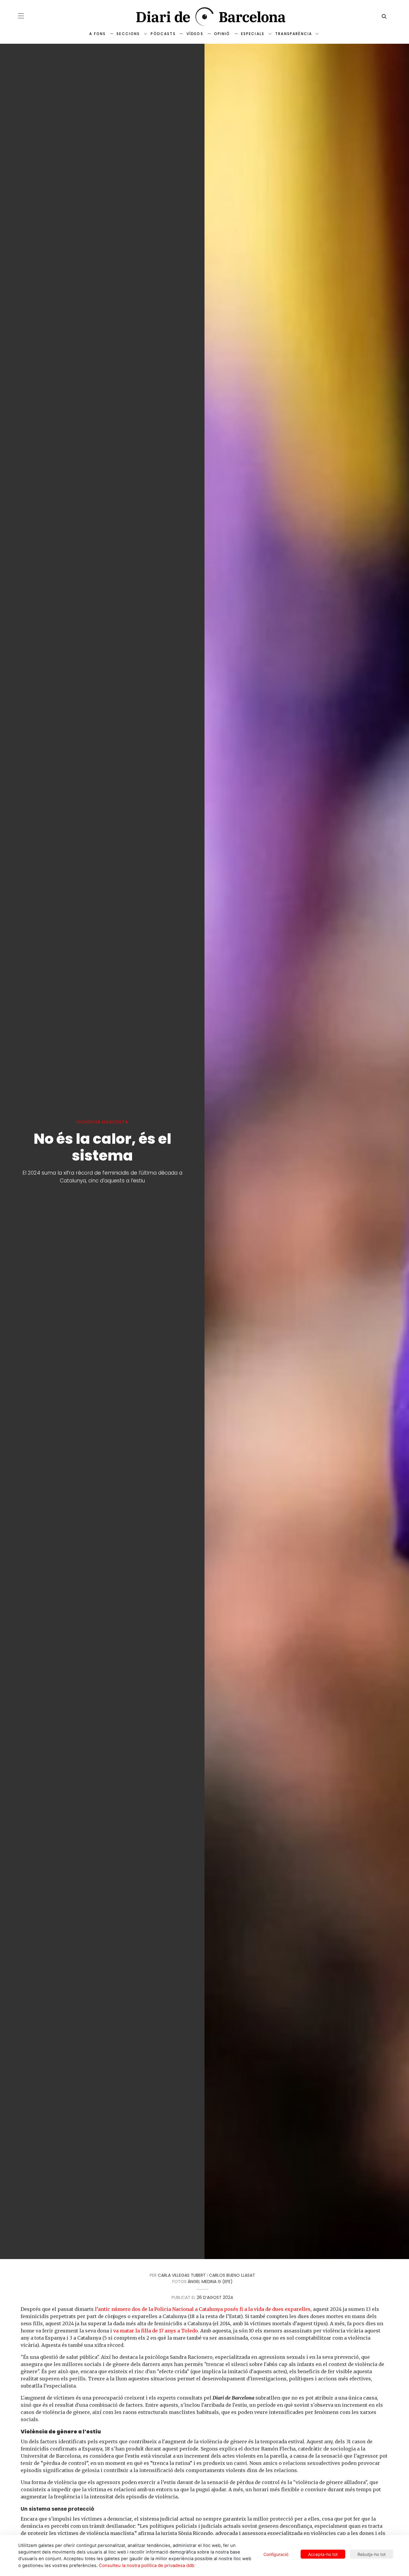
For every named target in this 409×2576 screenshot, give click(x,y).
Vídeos (195, 34)
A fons (97, 34)
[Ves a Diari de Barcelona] (205, 17)
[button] (21, 16)
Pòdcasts (163, 34)
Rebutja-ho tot (372, 2554)
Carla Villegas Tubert (182, 2275)
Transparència (294, 34)
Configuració (276, 2554)
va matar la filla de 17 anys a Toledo (156, 2331)
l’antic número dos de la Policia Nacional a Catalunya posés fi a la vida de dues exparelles (203, 2309)
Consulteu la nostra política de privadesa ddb (147, 2566)
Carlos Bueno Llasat (232, 2275)
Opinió (222, 34)
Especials (253, 34)
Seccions (128, 34)
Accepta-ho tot (323, 2554)
